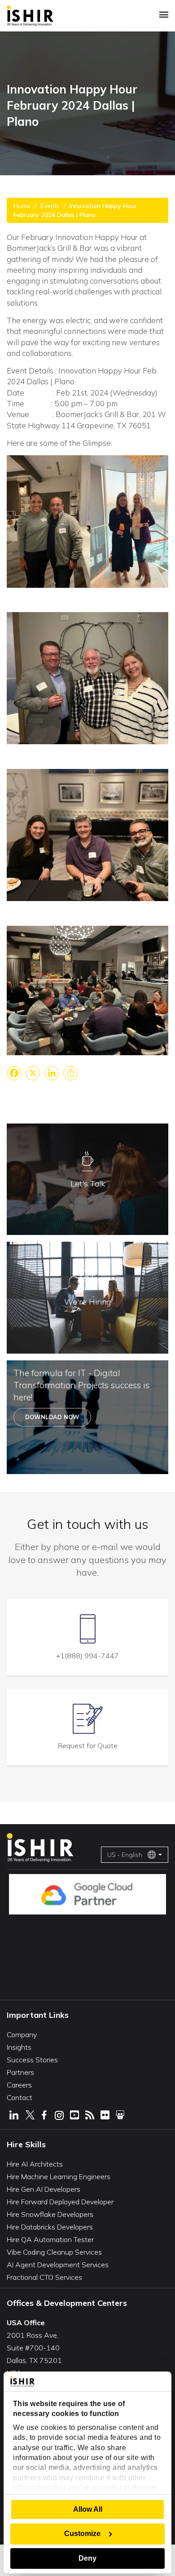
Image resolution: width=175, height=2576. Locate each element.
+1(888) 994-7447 (87, 1656)
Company (22, 2034)
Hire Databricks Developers (50, 2227)
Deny (87, 2558)
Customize (82, 2534)
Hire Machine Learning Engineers (59, 2176)
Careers (19, 2085)
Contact (20, 2097)
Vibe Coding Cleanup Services (54, 2252)
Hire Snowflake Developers (50, 2214)
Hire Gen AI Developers (44, 2189)
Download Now (52, 1417)
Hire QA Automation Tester (50, 2239)
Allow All (88, 2509)
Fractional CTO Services (44, 2277)
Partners (20, 2072)
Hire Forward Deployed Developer (60, 2202)
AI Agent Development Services (58, 2265)
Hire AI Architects (35, 2164)
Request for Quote (88, 1745)
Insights (19, 2047)
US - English (125, 1855)
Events (50, 206)
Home (22, 206)
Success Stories (32, 2060)
